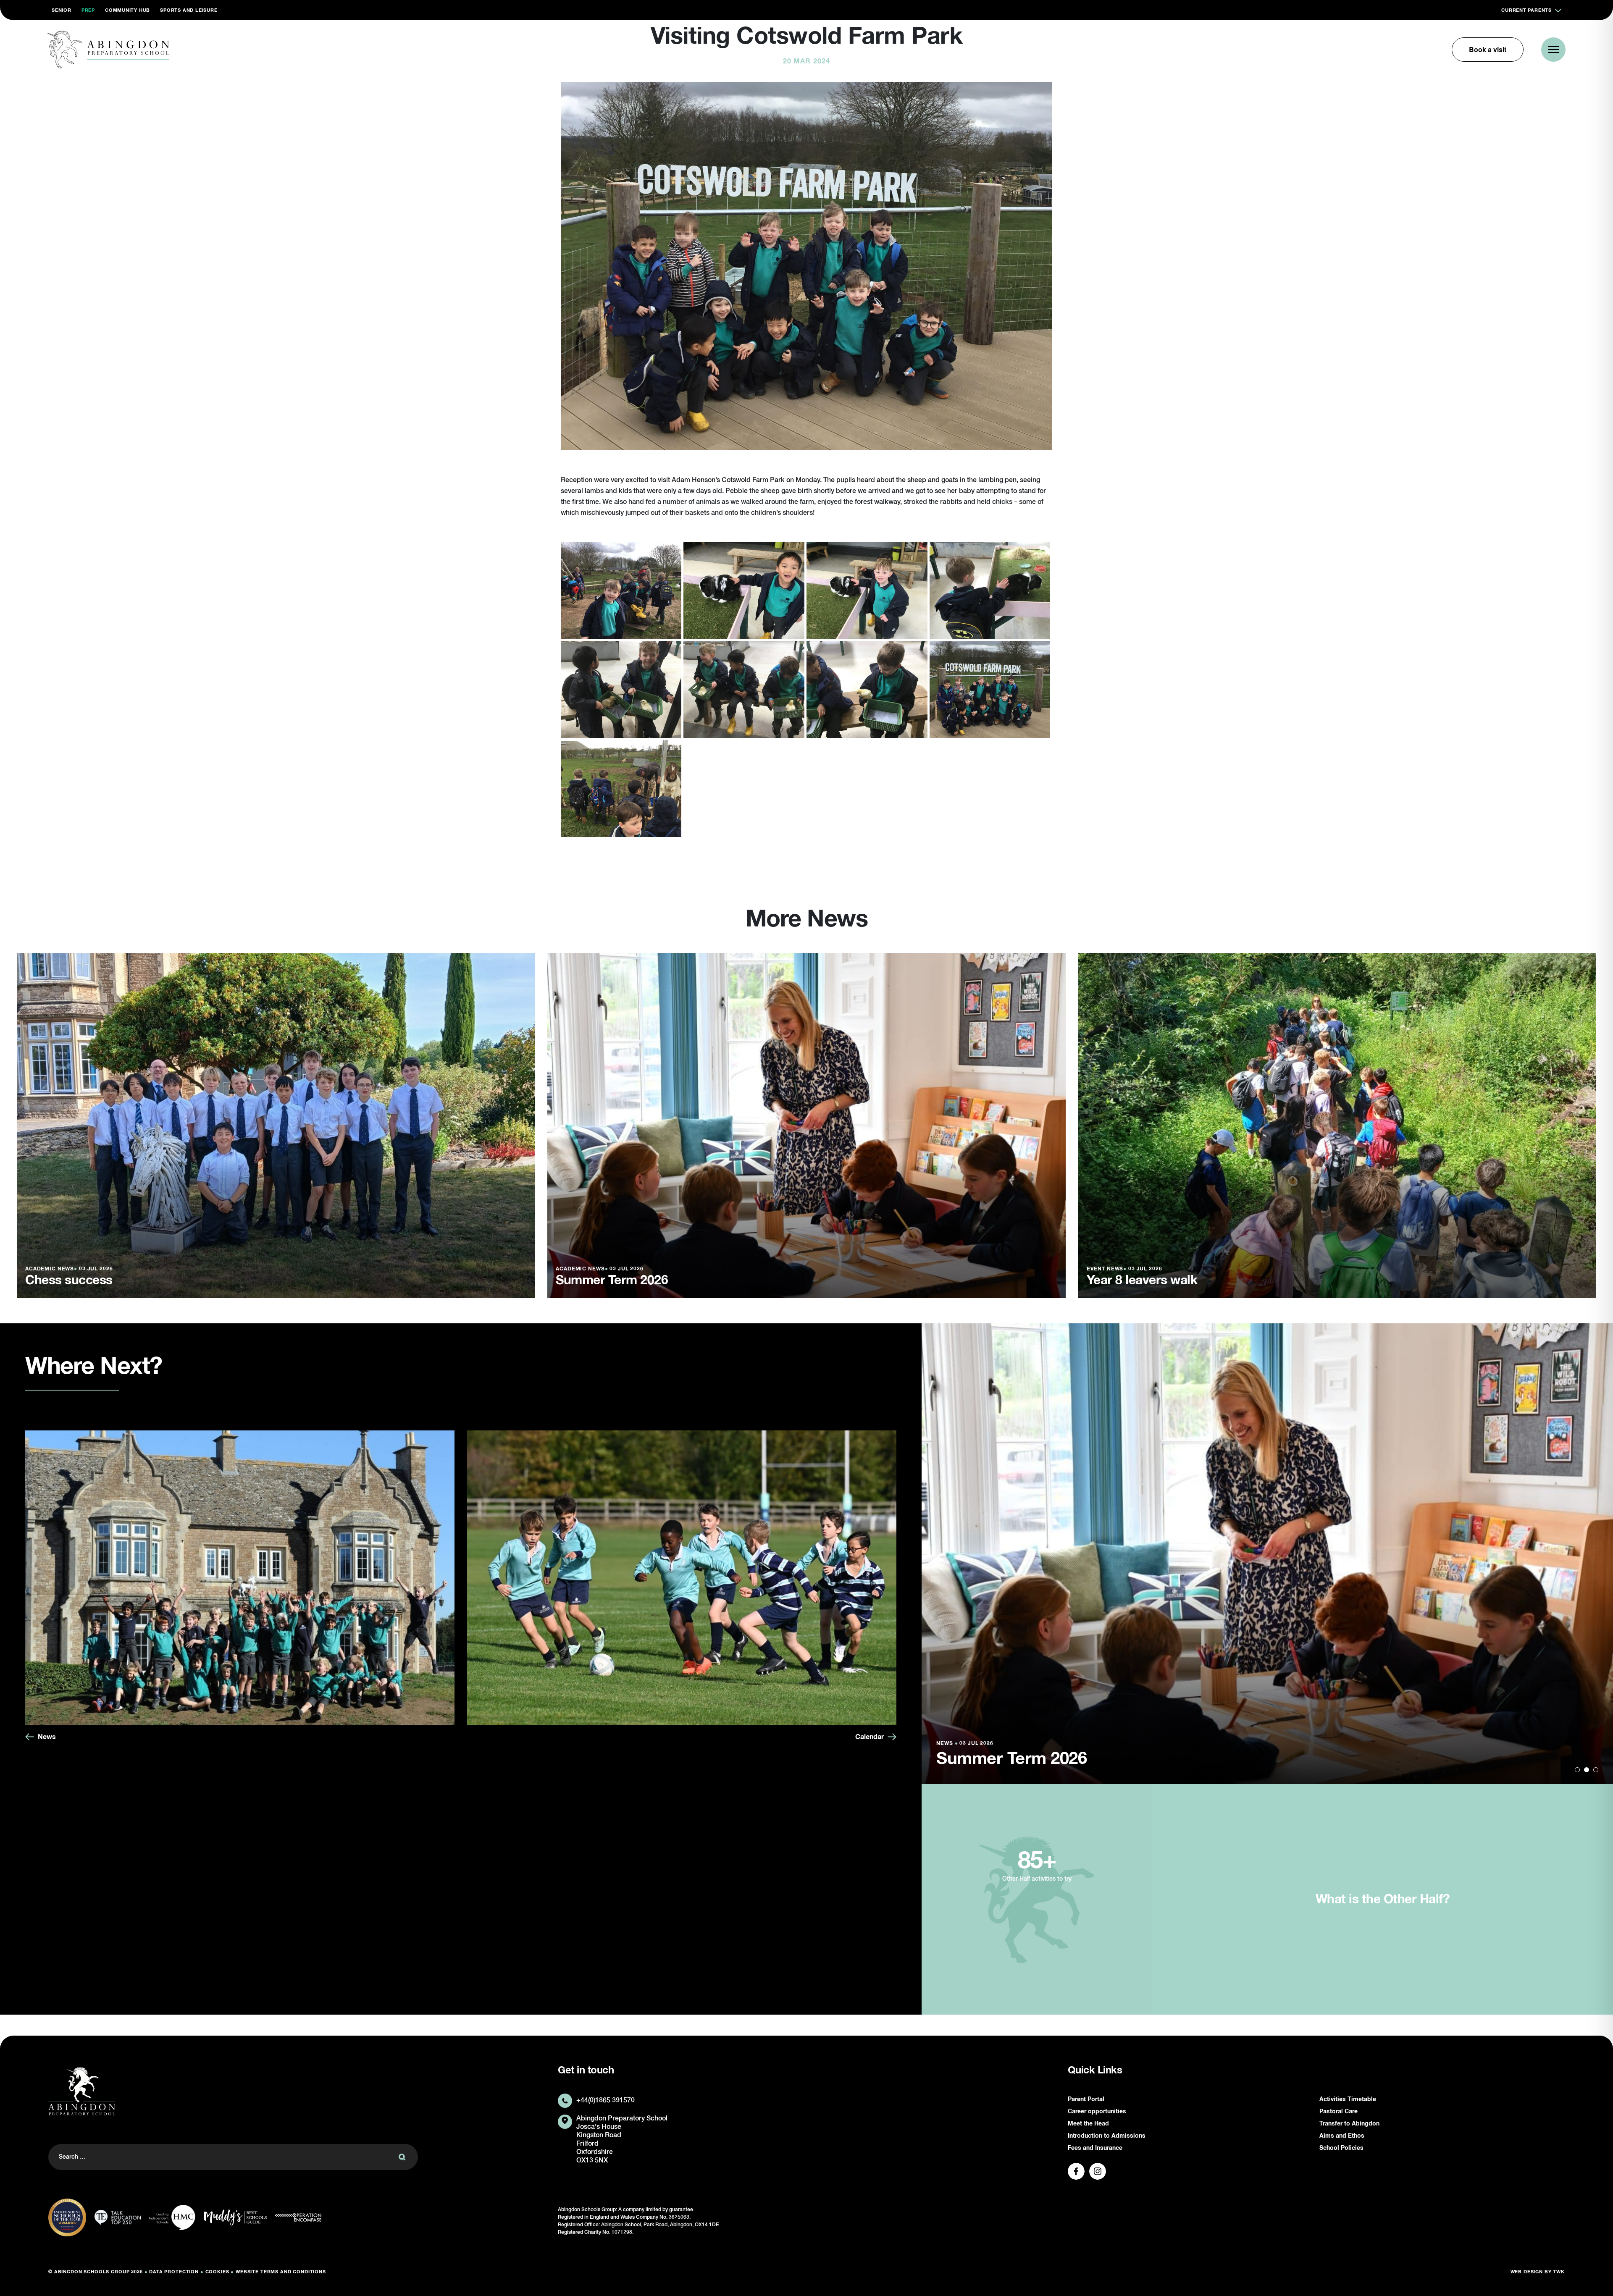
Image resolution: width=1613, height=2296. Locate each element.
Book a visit (1488, 49)
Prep (88, 10)
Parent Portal (1086, 2099)
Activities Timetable (1348, 2099)
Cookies (217, 2272)
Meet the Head (1088, 2124)
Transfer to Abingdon (1349, 2124)
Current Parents (1526, 10)
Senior (62, 10)
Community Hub (127, 10)
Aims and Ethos (1342, 2136)
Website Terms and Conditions (281, 2272)
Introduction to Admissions (1107, 2136)
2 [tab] (1587, 1770)
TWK (1559, 2272)
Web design (1527, 2272)
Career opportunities (1097, 2112)
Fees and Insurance (1095, 2148)
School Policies (1341, 2148)
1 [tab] (1577, 1770)
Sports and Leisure (189, 10)
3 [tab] (1596, 1770)
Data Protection (174, 2272)
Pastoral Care (1338, 2112)
